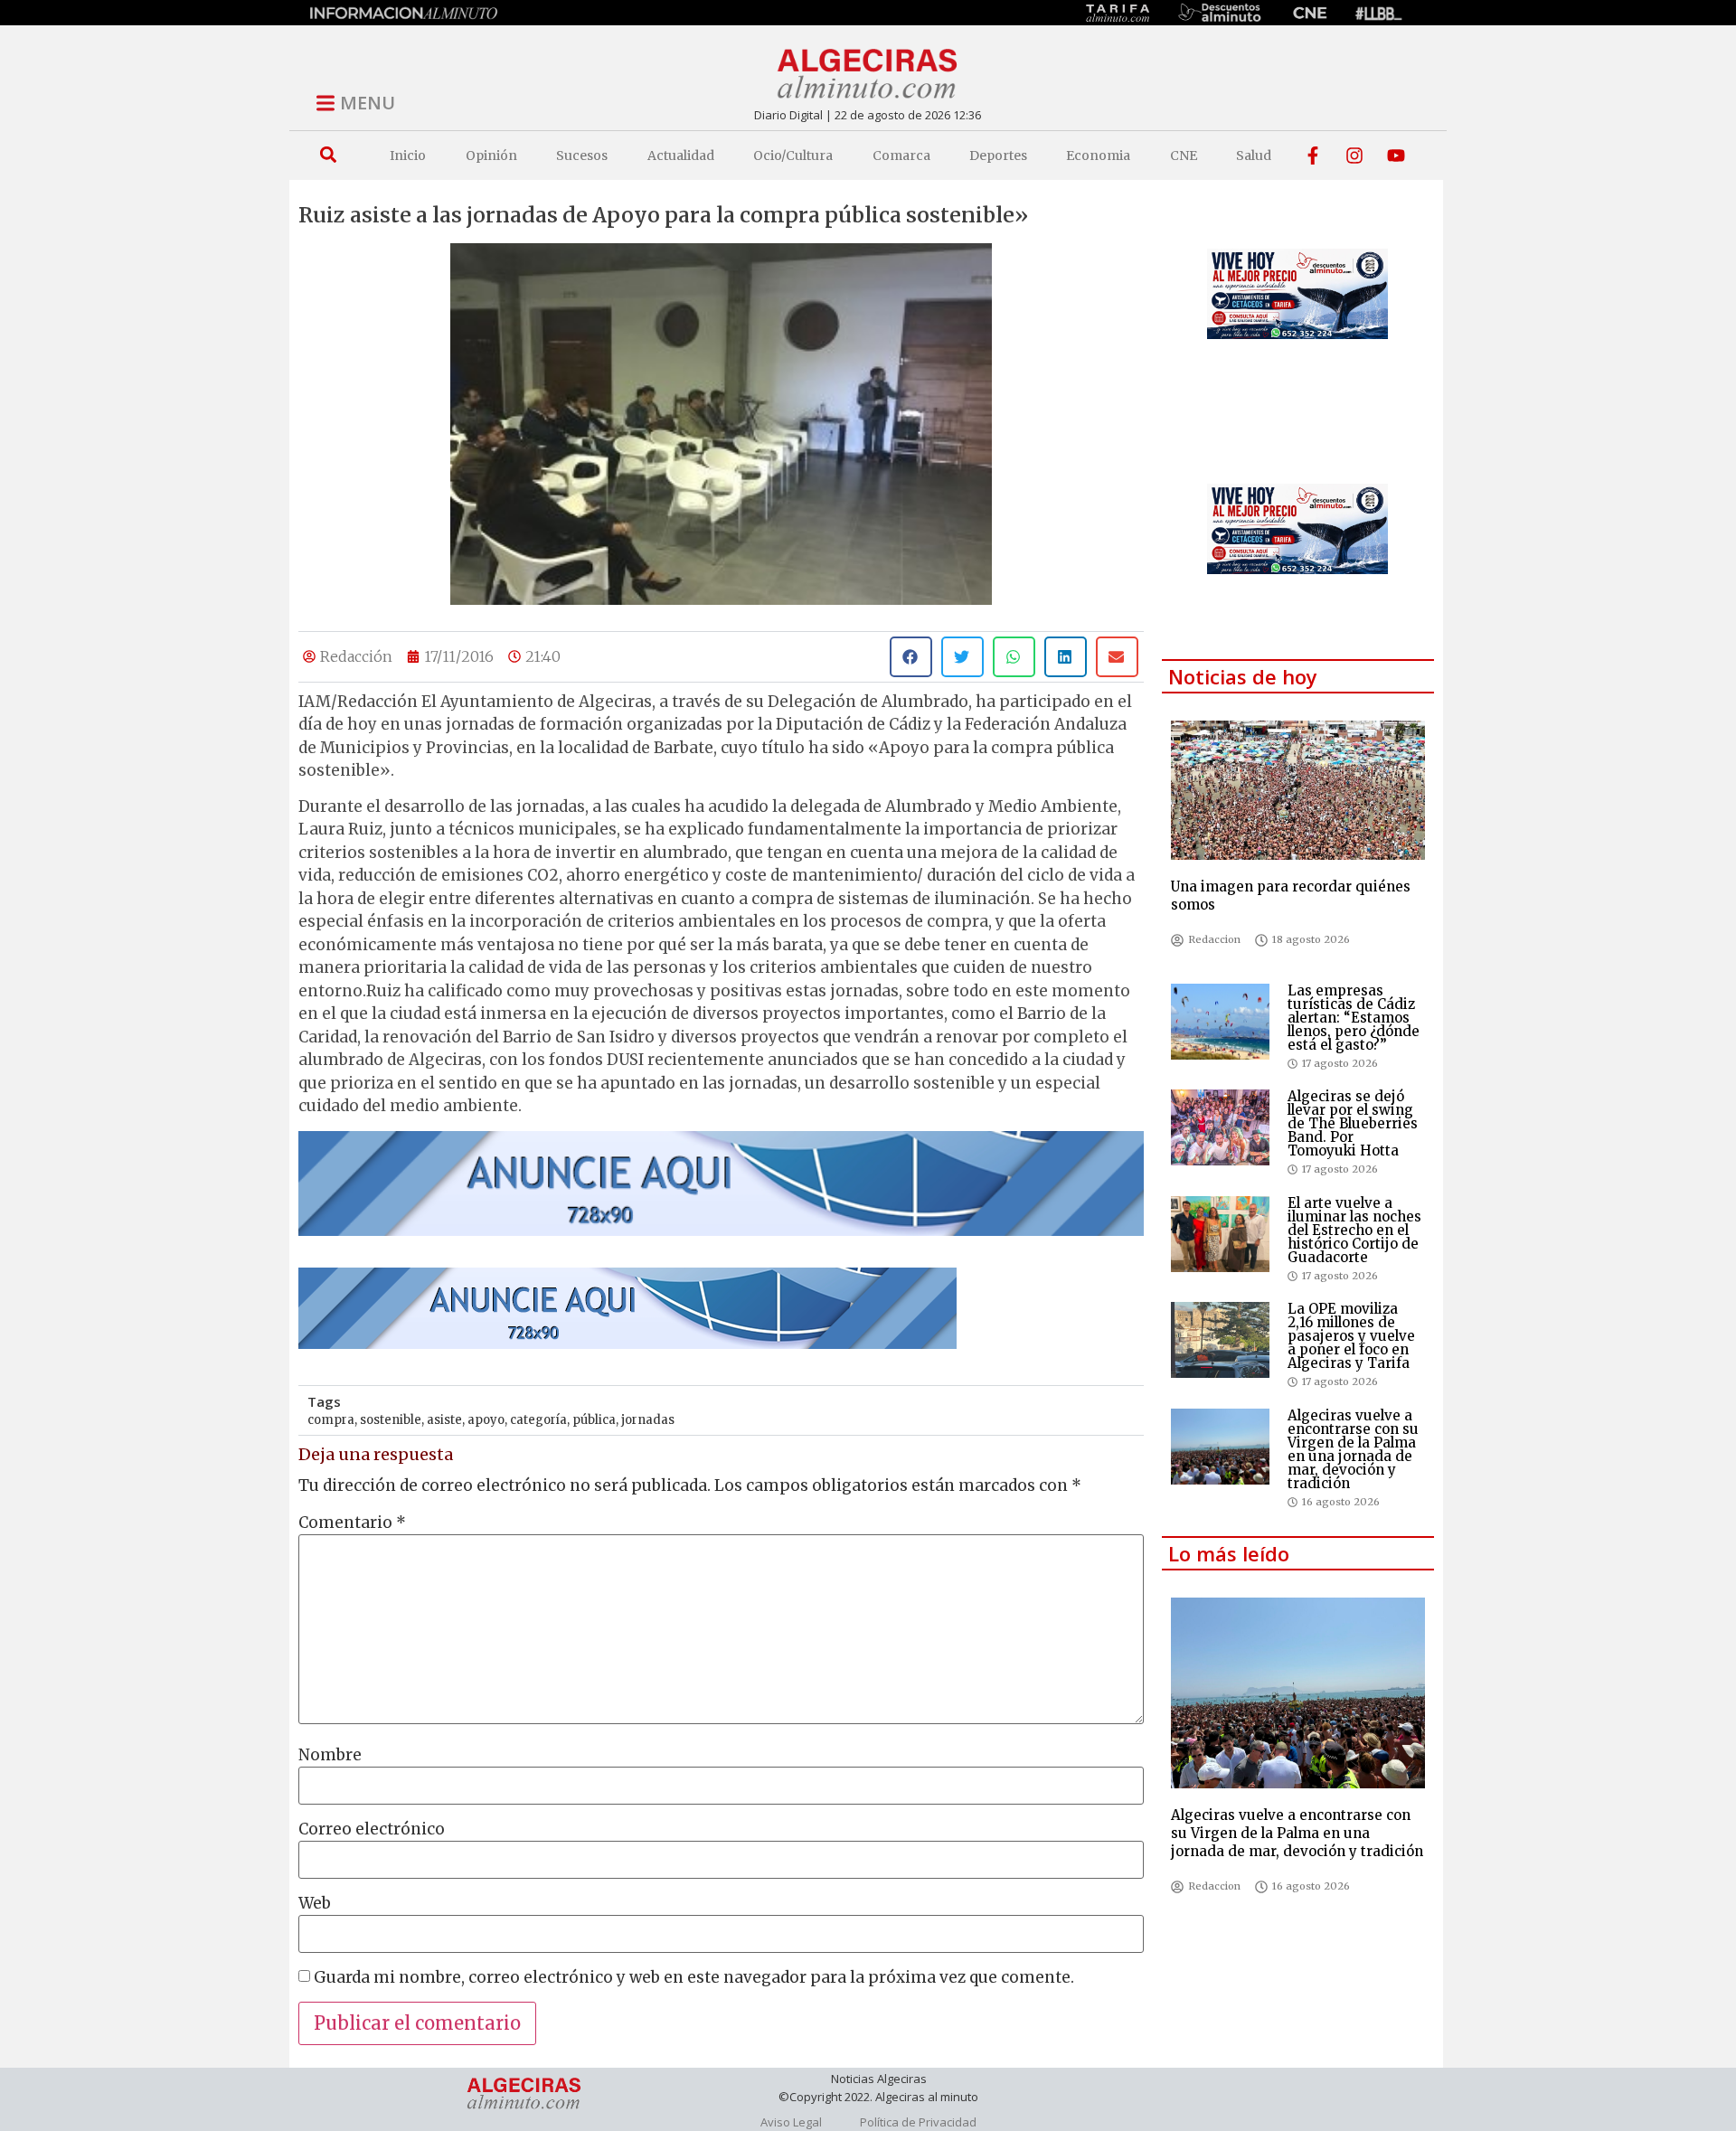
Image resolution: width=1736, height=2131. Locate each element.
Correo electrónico (372, 1829)
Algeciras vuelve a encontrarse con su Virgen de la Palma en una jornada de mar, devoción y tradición (1353, 1449)
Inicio (408, 156)
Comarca (901, 156)
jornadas (648, 1420)
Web (315, 1904)
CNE (1184, 156)
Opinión (491, 156)
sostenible (391, 1420)
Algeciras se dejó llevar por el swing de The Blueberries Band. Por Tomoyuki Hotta (1353, 1123)
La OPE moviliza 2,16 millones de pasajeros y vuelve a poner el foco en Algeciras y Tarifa (1351, 1336)
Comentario (352, 1523)
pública (594, 1420)
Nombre (330, 1755)
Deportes (998, 156)
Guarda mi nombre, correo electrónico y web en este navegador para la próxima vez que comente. (694, 1978)
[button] (328, 155)
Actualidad (681, 156)
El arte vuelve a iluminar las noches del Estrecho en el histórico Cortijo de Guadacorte (1354, 1230)
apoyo (486, 1420)
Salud (1254, 156)
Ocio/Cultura (793, 156)
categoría (538, 1420)
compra (331, 1420)
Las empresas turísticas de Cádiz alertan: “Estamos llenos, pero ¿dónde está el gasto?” (1354, 1018)
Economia (1098, 156)
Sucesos (582, 156)
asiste (444, 1420)
